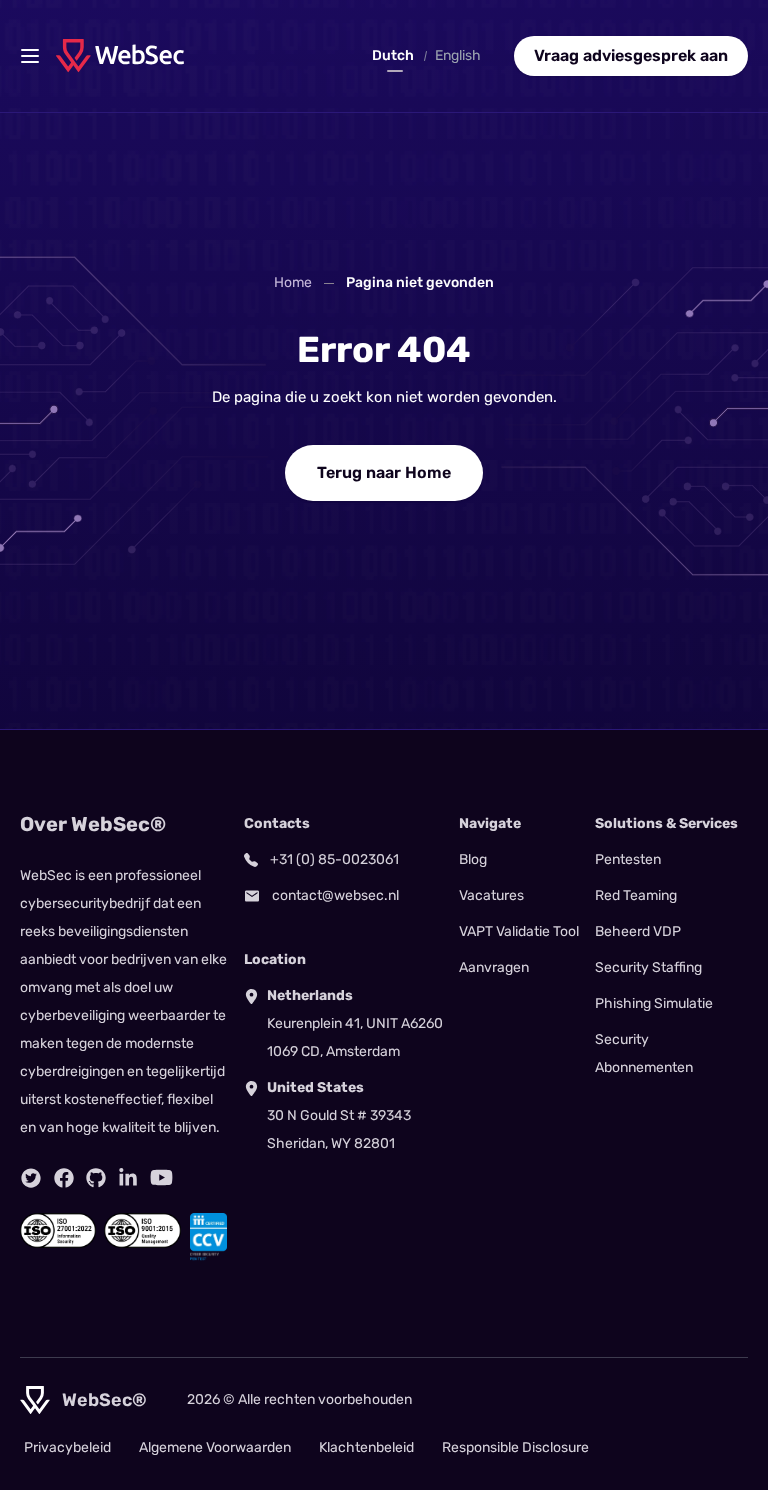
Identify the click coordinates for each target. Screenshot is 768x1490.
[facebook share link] (64, 1178)
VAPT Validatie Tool (519, 931)
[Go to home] (120, 55)
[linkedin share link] (128, 1178)
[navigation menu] (30, 56)
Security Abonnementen (644, 1053)
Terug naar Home (384, 472)
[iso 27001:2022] (58, 1237)
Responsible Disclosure (515, 1447)
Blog (473, 859)
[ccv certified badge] (208, 1237)
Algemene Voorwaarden (215, 1447)
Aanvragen (494, 967)
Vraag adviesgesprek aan (631, 55)
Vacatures (491, 895)
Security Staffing (648, 967)
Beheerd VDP (638, 931)
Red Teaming (636, 895)
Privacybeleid (67, 1447)
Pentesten (628, 859)
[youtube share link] (161, 1177)
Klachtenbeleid (366, 1447)
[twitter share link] (31, 1178)
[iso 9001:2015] (142, 1237)
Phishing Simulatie (654, 1003)
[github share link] (96, 1178)
